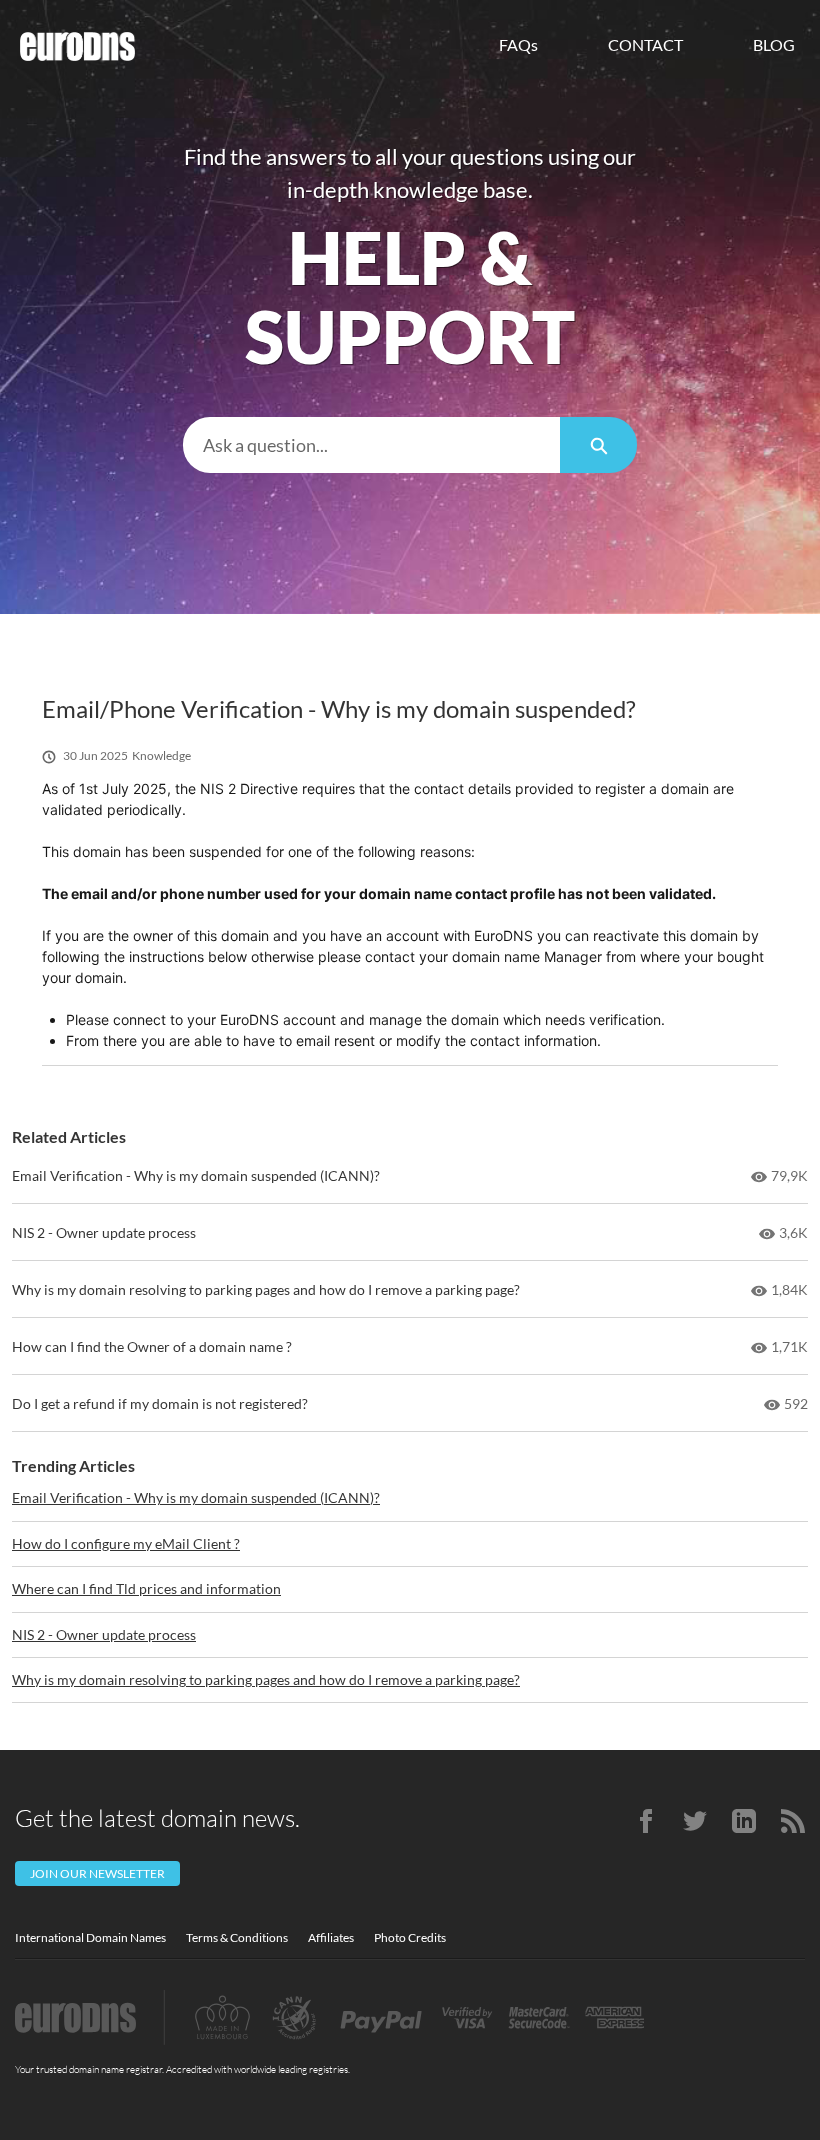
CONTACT (645, 44)
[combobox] (371, 445)
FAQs (518, 44)
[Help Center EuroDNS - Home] (77, 46)
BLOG (774, 44)
